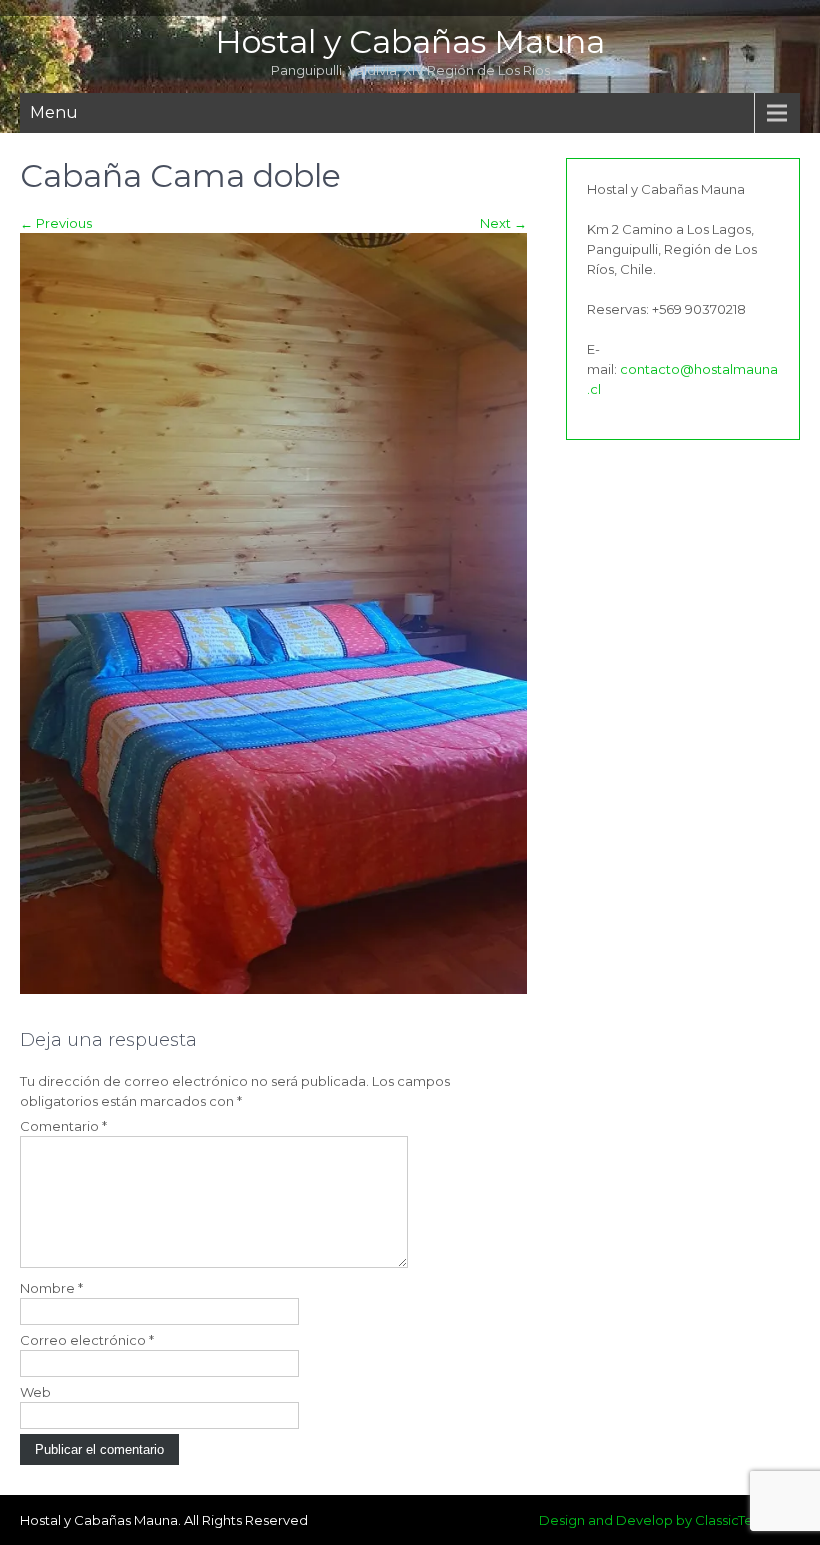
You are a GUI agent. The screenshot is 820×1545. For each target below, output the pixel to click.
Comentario (63, 1126)
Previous (56, 223)
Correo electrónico (87, 1340)
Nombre (51, 1288)
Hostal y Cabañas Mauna (410, 41)
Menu (54, 112)
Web (35, 1392)
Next (503, 223)
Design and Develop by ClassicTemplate (669, 1520)
